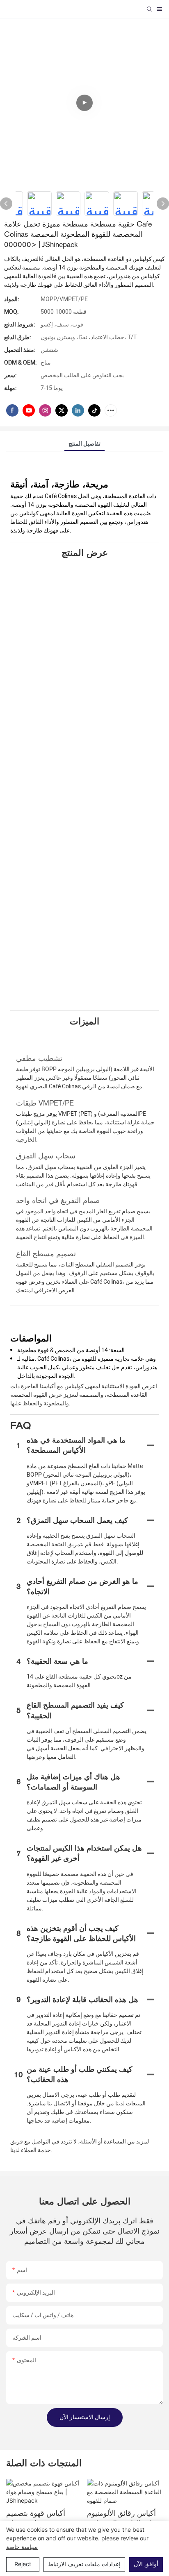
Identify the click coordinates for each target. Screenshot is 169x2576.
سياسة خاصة (22, 2547)
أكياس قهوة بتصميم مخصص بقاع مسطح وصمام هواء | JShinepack (38, 2519)
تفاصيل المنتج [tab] (84, 444)
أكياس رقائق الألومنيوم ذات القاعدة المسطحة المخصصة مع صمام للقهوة (121, 2519)
